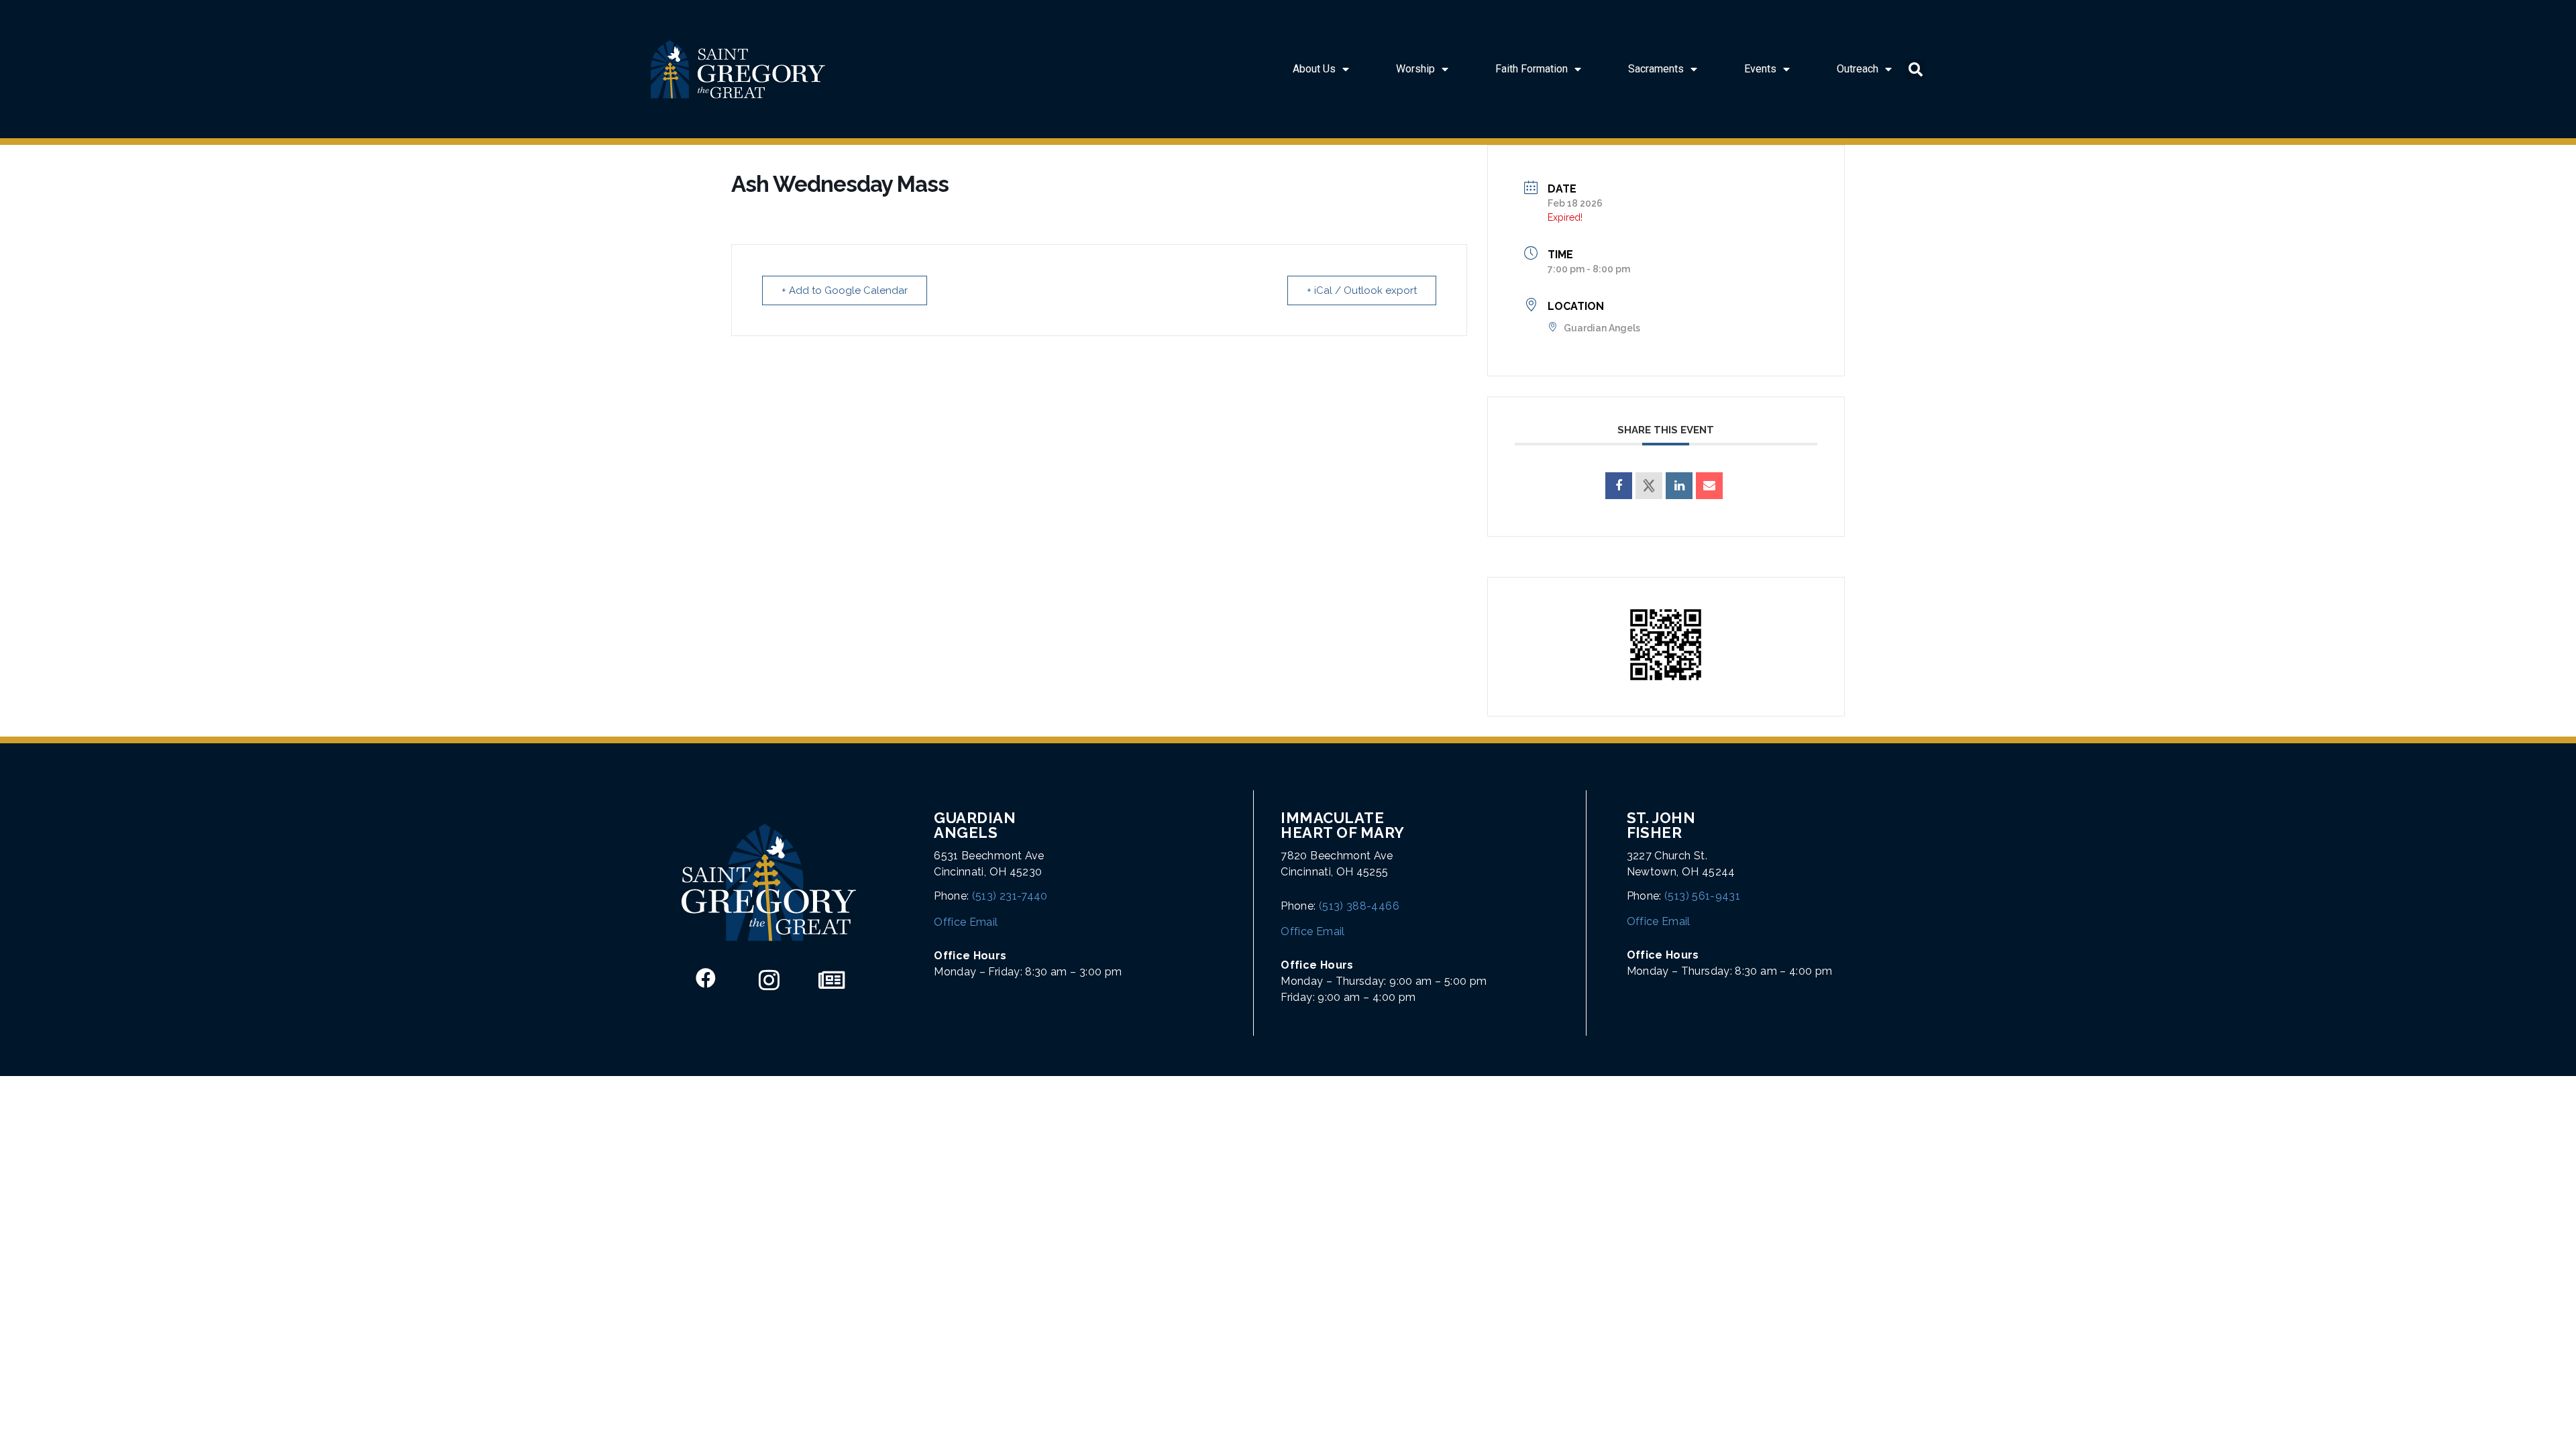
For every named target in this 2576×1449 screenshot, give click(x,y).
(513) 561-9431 (1702, 896)
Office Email (966, 922)
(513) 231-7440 (1010, 896)
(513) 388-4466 (1359, 906)
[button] (1915, 69)
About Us (1314, 69)
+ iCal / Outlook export (1362, 290)
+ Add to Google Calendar (845, 290)
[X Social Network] (1649, 486)
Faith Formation (1532, 69)
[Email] (1709, 486)
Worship (1415, 69)
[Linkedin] (1679, 486)
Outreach (1858, 69)
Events (1760, 69)
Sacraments (1656, 69)
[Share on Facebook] (1619, 486)
